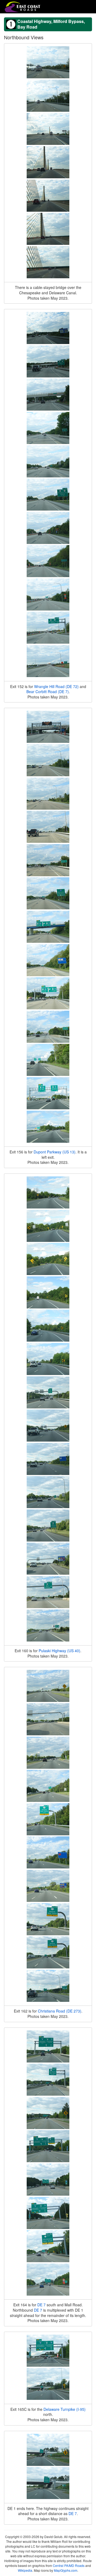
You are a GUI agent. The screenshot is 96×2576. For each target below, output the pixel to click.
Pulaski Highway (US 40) (59, 1651)
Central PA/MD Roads (69, 2565)
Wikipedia (25, 2570)
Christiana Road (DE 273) (60, 2011)
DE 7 (41, 2305)
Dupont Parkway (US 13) (55, 1152)
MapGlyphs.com (66, 2570)
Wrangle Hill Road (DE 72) (56, 686)
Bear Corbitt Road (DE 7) (48, 692)
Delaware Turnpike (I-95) (65, 2409)
